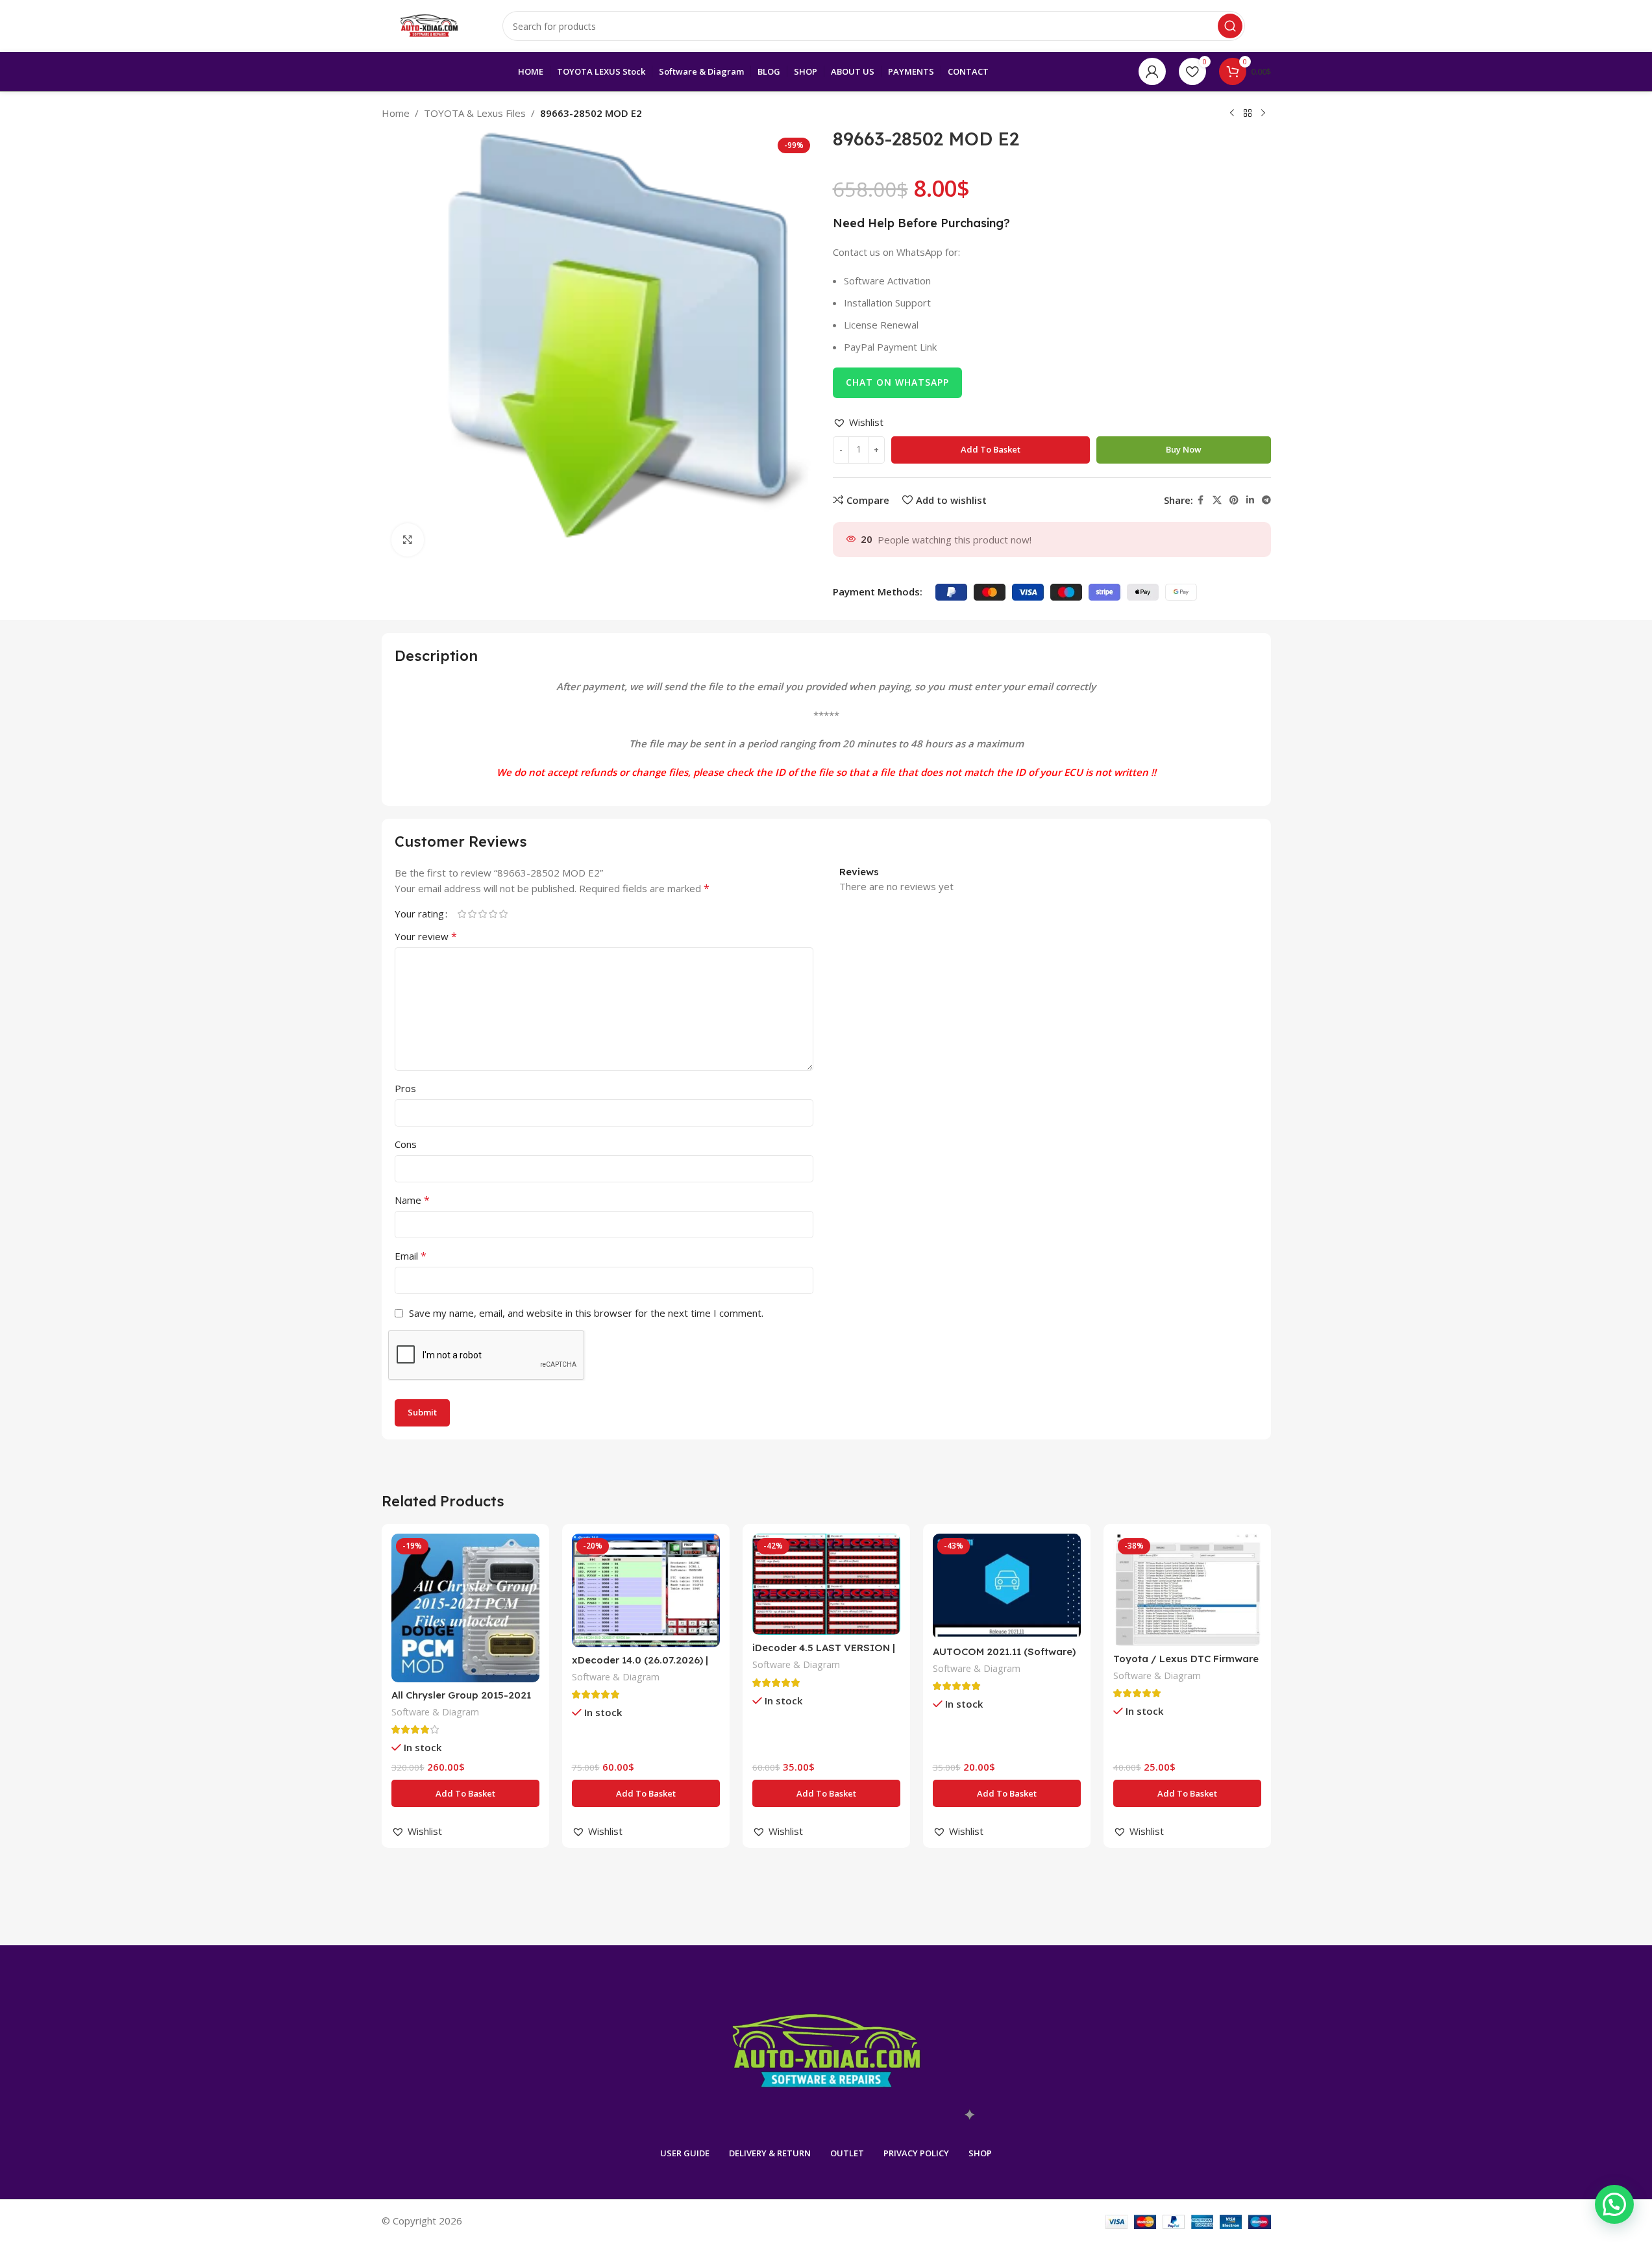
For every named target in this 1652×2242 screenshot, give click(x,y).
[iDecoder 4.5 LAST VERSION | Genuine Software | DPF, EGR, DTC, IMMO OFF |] (826, 1584)
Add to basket (991, 449)
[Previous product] (1232, 114)
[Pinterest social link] (1234, 500)
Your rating (419, 914)
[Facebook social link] (1201, 500)
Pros (405, 1088)
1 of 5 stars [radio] (462, 914)
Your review (426, 936)
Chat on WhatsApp (897, 382)
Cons (406, 1144)
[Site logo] (429, 25)
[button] (858, 422)
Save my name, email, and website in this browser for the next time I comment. (586, 1313)
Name (412, 1200)
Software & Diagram (435, 1712)
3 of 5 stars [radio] (483, 914)
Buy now (1184, 449)
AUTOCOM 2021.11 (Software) (1004, 1651)
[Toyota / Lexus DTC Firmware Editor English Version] (1187, 1590)
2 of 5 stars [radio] (473, 914)
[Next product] (1263, 114)
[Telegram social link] (1266, 500)
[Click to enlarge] (408, 540)
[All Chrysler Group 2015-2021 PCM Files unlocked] (465, 1608)
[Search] (1230, 26)
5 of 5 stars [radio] (504, 914)
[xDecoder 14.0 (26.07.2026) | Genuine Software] (646, 1590)
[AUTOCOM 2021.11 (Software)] (1007, 1586)
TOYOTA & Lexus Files (475, 113)
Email (411, 1256)
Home (396, 113)
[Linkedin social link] (1250, 500)
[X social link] (1217, 500)
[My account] (1152, 71)
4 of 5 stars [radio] (493, 914)
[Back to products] (1248, 114)
